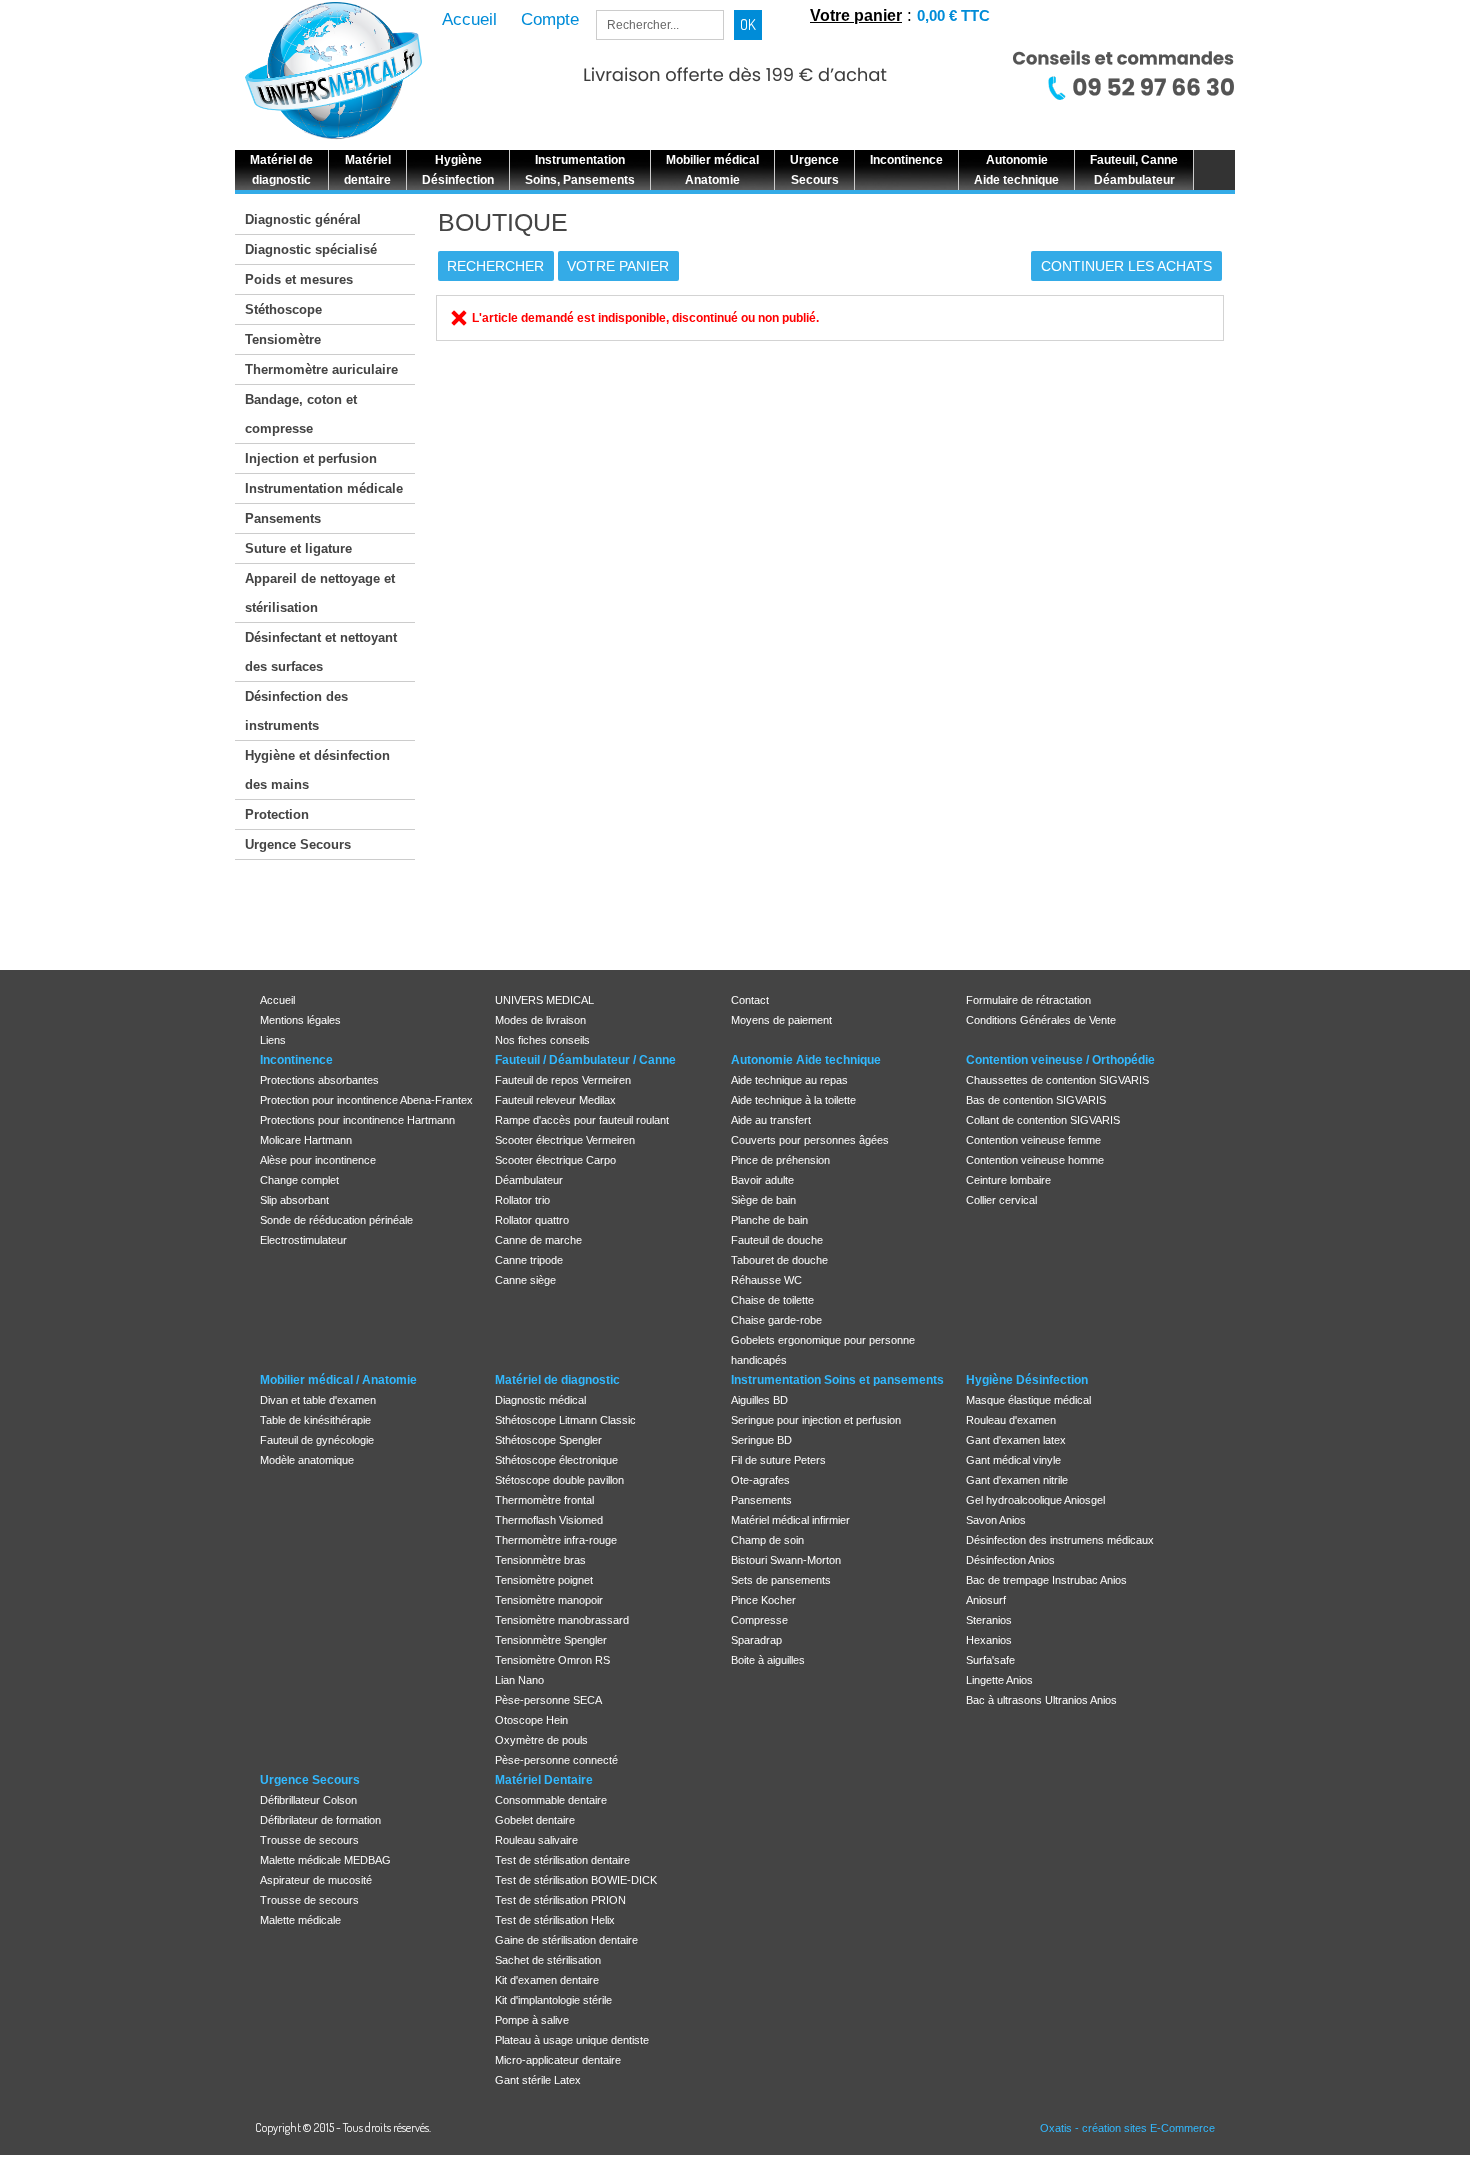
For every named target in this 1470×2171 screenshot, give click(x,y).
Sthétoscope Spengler (548, 1440)
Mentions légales (300, 1020)
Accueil (277, 1000)
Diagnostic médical (540, 1400)
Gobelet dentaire (535, 1820)
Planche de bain (769, 1220)
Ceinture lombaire (1008, 1180)
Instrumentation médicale (324, 488)
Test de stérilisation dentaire (562, 1860)
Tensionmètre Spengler (551, 1640)
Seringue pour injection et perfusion (816, 1420)
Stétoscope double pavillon (559, 1480)
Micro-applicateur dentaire (558, 2060)
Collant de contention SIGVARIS (1043, 1120)
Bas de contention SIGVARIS (1036, 1100)
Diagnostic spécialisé (311, 249)
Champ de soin (767, 1540)
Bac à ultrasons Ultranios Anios (1041, 1700)
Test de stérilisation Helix (555, 1920)
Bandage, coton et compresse (301, 414)
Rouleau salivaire (536, 1840)
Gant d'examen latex (1016, 1440)
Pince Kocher (763, 1600)
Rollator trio (522, 1200)
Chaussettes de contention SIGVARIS (1057, 1080)
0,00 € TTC (953, 15)
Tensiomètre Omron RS (552, 1660)
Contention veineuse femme (1033, 1140)
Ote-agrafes (760, 1480)
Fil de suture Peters (778, 1460)
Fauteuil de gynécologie (317, 1440)
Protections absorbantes (319, 1080)
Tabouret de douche (779, 1260)
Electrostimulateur (303, 1240)
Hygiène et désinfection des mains (317, 770)
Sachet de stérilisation (548, 1960)
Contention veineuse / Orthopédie (1060, 1060)
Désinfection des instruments (296, 711)
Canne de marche (538, 1240)
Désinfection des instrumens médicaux (1060, 1540)
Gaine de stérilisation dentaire (566, 1940)
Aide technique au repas (789, 1080)
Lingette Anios (999, 1680)
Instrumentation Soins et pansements (837, 1380)
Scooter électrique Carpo (555, 1160)
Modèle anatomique (307, 1460)
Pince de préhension (780, 1160)
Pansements (283, 518)
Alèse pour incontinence (318, 1160)
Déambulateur (529, 1180)
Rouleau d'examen (1011, 1420)
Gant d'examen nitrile (1017, 1480)
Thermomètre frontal (544, 1500)
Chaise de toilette (772, 1300)
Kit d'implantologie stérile (553, 2000)
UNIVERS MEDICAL (544, 1000)
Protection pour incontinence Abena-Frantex (366, 1100)
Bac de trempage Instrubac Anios (1046, 1580)
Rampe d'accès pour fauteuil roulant (582, 1120)
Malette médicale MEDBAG (325, 1860)
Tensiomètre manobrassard (562, 1620)
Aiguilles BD (759, 1400)
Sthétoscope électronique (556, 1460)
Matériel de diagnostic (557, 1380)
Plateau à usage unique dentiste (572, 2040)
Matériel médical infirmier (790, 1520)
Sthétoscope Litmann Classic (565, 1420)
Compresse (759, 1620)
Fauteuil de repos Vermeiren (563, 1080)
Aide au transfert (771, 1120)
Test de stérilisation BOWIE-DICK (576, 1880)
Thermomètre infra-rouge (556, 1540)
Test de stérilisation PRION (560, 1900)
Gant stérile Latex (538, 2080)
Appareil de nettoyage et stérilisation (320, 593)
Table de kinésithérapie (315, 1420)
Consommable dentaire (551, 1800)
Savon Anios (996, 1520)
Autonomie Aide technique (806, 1060)
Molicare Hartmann (306, 1140)
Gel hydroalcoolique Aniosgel (1035, 1500)
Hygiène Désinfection (1027, 1380)
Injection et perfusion (311, 458)
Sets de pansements (781, 1580)
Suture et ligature (298, 548)
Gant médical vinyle (1013, 1460)
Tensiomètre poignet (544, 1580)
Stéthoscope (283, 309)
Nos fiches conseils (542, 1040)
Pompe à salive (532, 2020)
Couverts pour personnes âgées (810, 1140)
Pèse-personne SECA (548, 1700)
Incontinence (296, 1060)
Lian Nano (519, 1680)
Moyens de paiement (781, 1020)
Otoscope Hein (531, 1720)
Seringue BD (761, 1440)
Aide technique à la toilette (793, 1100)
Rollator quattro (532, 1220)
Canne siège (525, 1280)
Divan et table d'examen (318, 1400)
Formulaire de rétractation (1028, 1000)
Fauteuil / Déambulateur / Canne (585, 1060)
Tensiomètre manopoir (549, 1600)
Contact (750, 1000)
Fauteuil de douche (777, 1240)
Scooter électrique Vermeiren (565, 1140)
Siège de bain (763, 1200)
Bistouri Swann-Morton (786, 1560)
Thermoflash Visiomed (549, 1520)
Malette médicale (300, 1920)
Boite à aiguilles (768, 1660)
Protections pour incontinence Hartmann (357, 1120)
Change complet (299, 1180)
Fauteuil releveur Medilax (555, 1100)
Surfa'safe (990, 1660)
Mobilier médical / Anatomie (338, 1380)
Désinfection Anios (1010, 1560)
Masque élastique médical (1028, 1400)
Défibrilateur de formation (320, 1820)
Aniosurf (986, 1600)
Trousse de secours (309, 1840)
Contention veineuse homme (1035, 1160)
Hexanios (989, 1640)
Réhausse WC (766, 1280)
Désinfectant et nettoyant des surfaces (321, 652)
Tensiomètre (283, 339)
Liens (273, 1040)
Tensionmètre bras (540, 1560)
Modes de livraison (540, 1020)
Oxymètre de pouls (541, 1740)
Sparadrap (756, 1640)
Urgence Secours (298, 844)
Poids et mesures (299, 279)
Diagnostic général (303, 219)
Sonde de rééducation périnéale (336, 1220)
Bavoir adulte (762, 1180)
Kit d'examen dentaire (547, 1980)
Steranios (989, 1620)
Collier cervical (1001, 1200)
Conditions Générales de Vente (1041, 1020)
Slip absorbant (294, 1200)
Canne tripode (529, 1260)
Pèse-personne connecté (556, 1760)
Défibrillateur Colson (308, 1800)
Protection (277, 814)
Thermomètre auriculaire (321, 369)
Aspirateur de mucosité (316, 1880)
